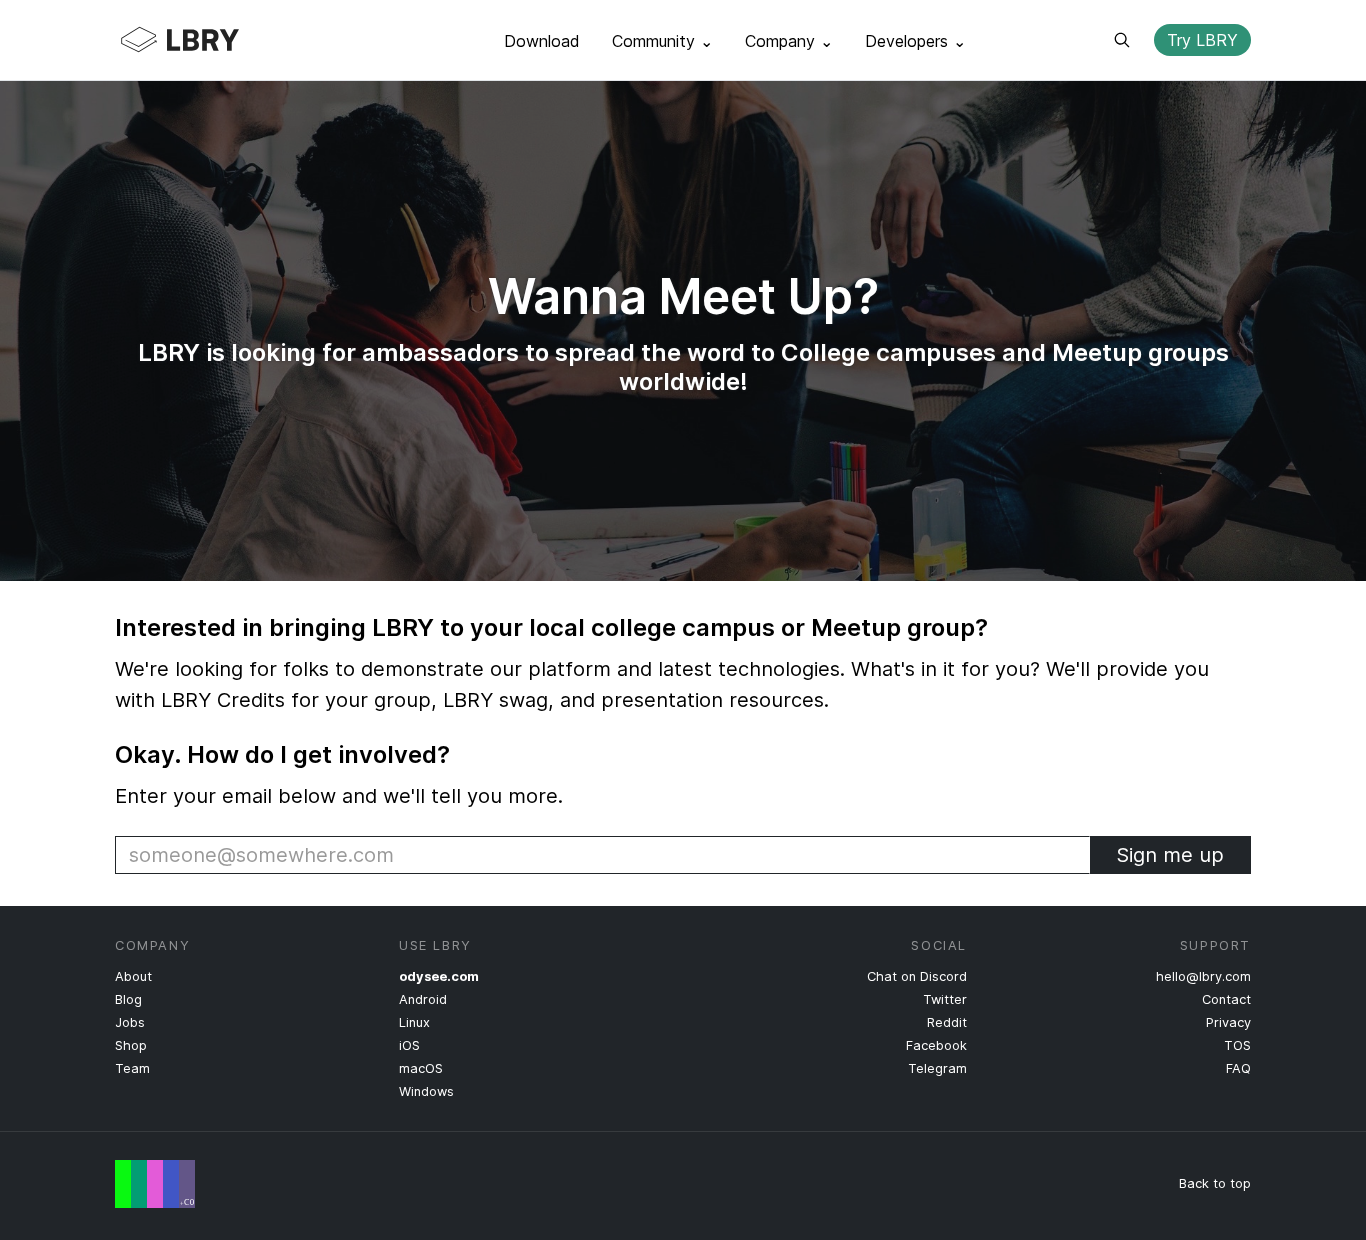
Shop (131, 1045)
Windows (426, 1091)
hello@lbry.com (1203, 976)
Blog (128, 999)
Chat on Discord (917, 976)
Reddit (947, 1022)
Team (132, 1068)
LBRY (219, 40)
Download (542, 41)
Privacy (1228, 1022)
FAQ (1238, 1068)
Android (423, 999)
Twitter (945, 999)
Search (1122, 40)
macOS (421, 1068)
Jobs (130, 1022)
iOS (409, 1045)
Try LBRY (1202, 40)
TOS (1237, 1045)
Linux (414, 1022)
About (133, 976)
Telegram (937, 1068)
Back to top (1215, 1183)
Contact (1226, 999)
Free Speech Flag (155, 1184)
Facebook (936, 1045)
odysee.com (439, 976)
